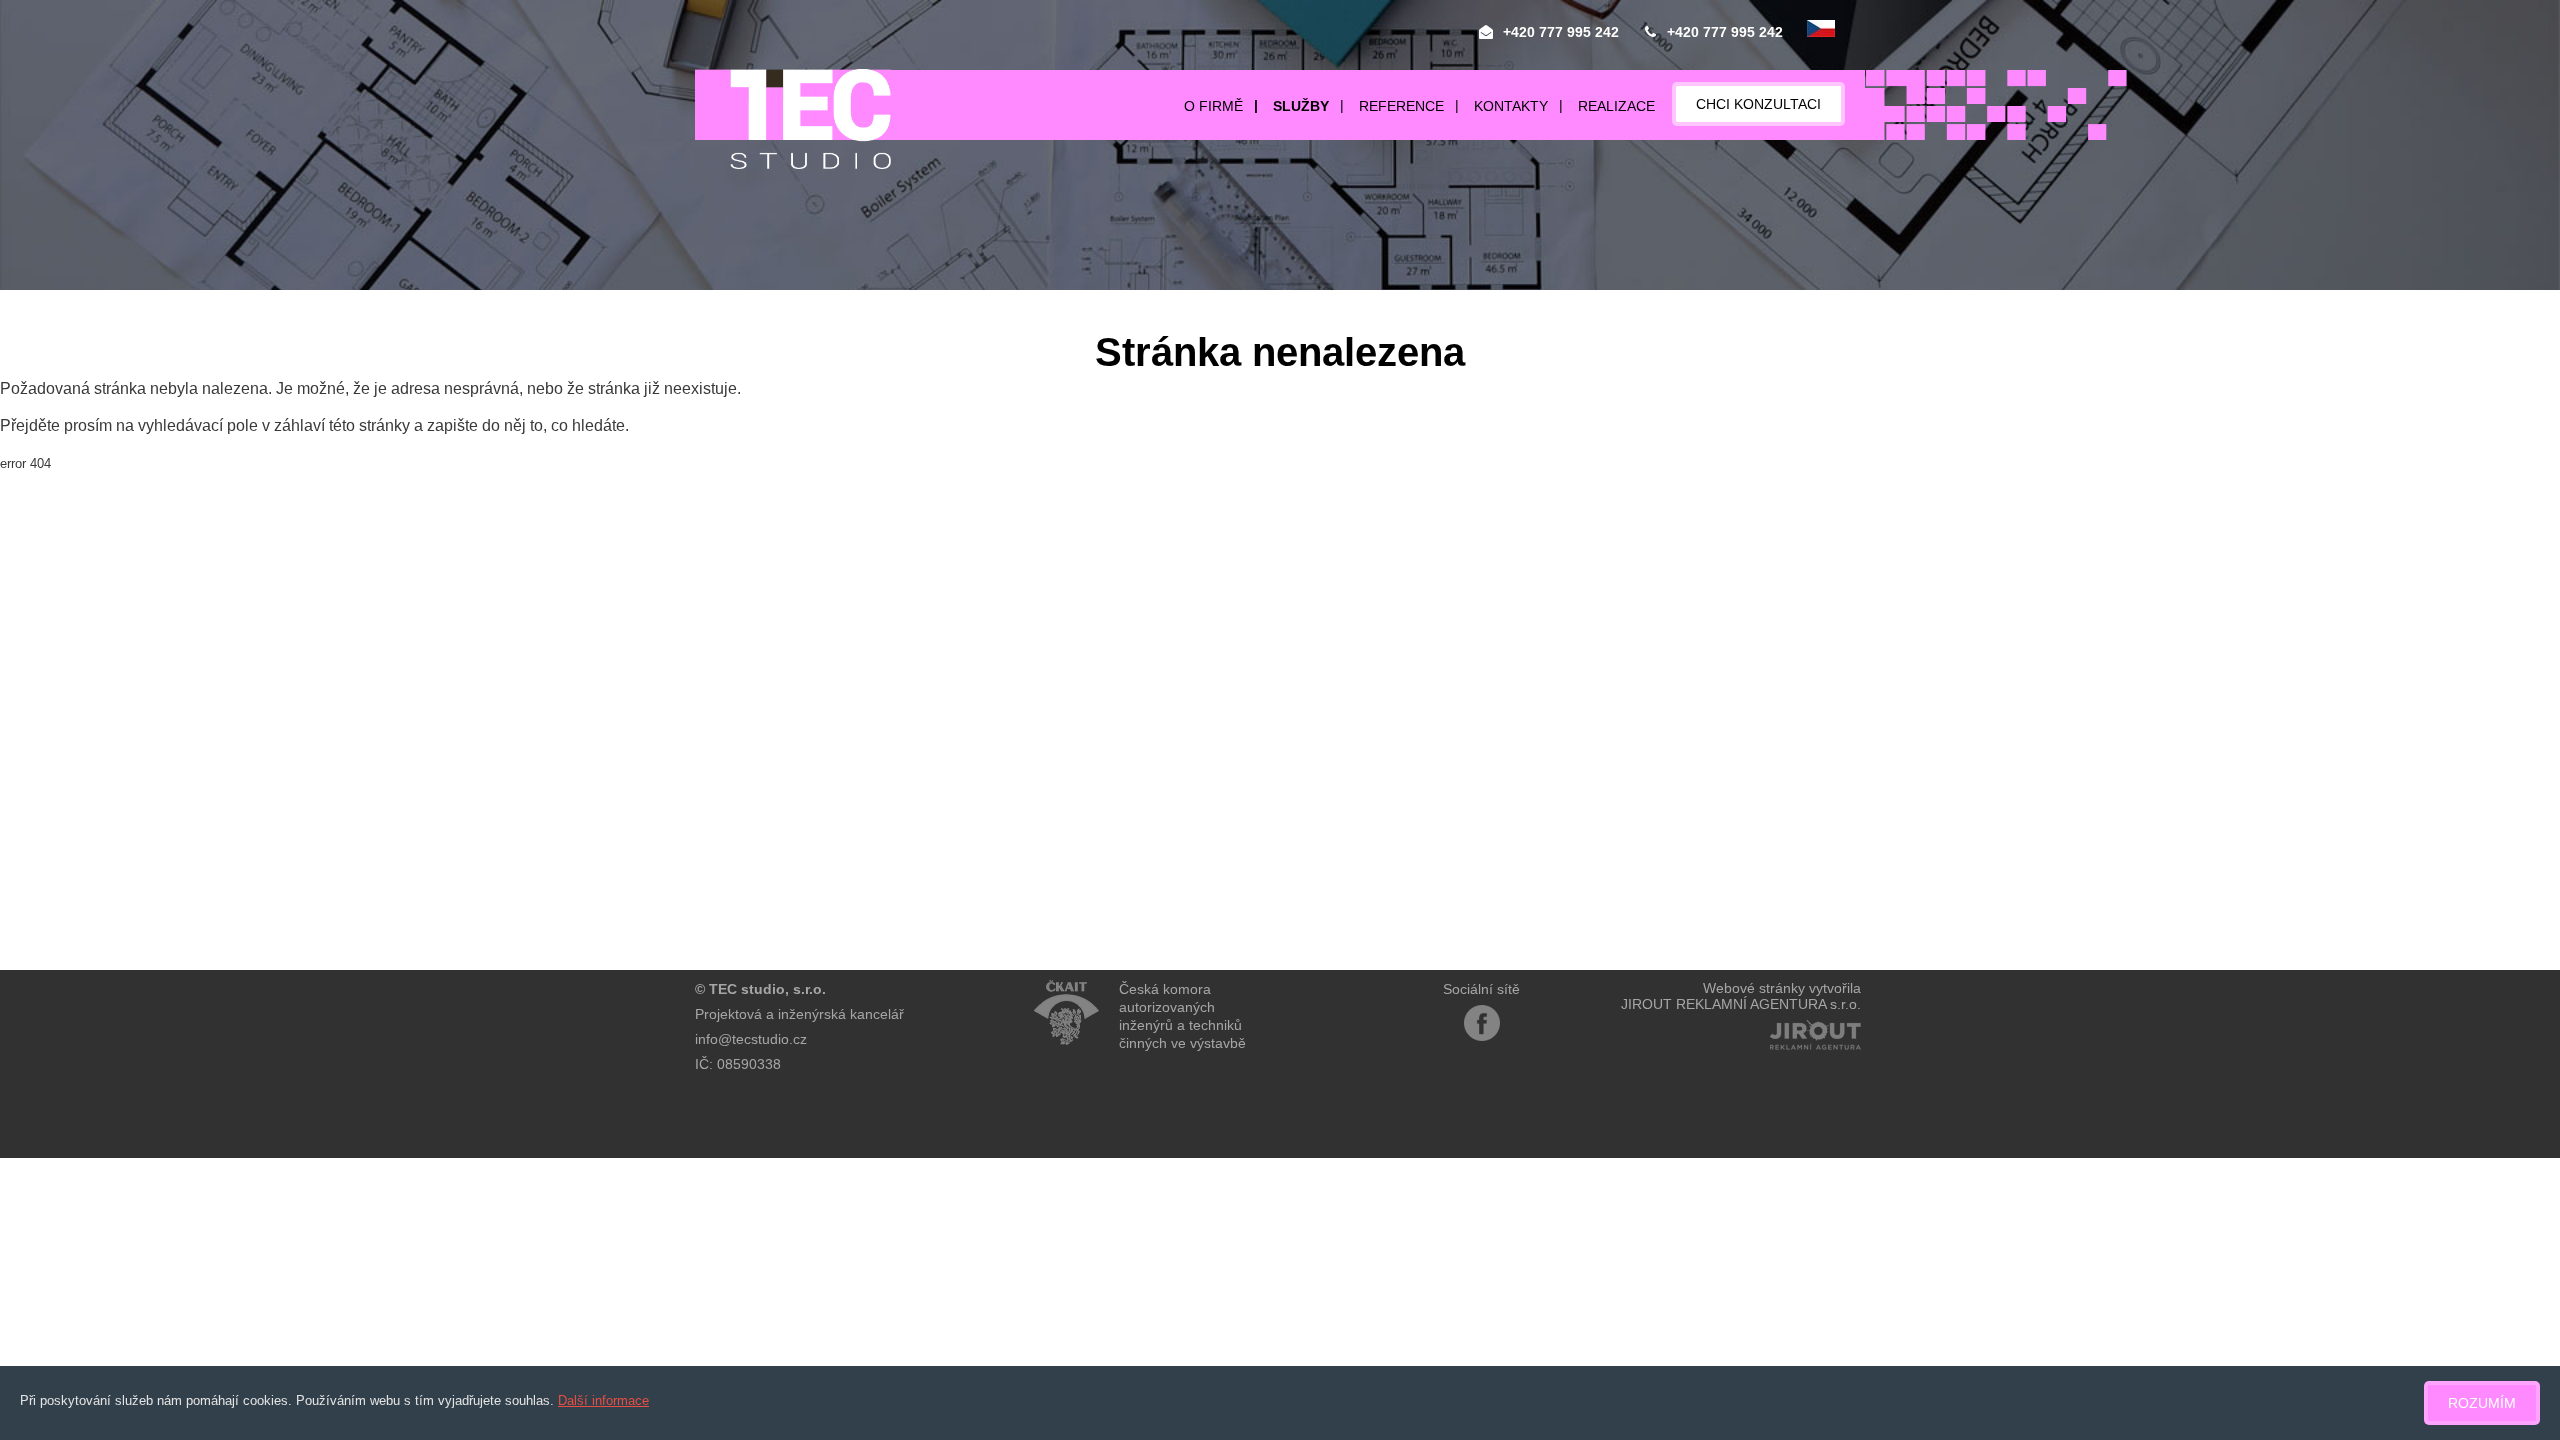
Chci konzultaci (1758, 104)
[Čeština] (1821, 30)
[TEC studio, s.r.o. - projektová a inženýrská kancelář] (793, 119)
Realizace (1616, 106)
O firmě (1213, 106)
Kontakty (1511, 106)
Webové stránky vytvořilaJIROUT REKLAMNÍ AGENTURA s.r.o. (1741, 996)
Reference (1401, 106)
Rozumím (2482, 1403)
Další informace (603, 1400)
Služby (1301, 106)
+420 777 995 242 (1561, 32)
